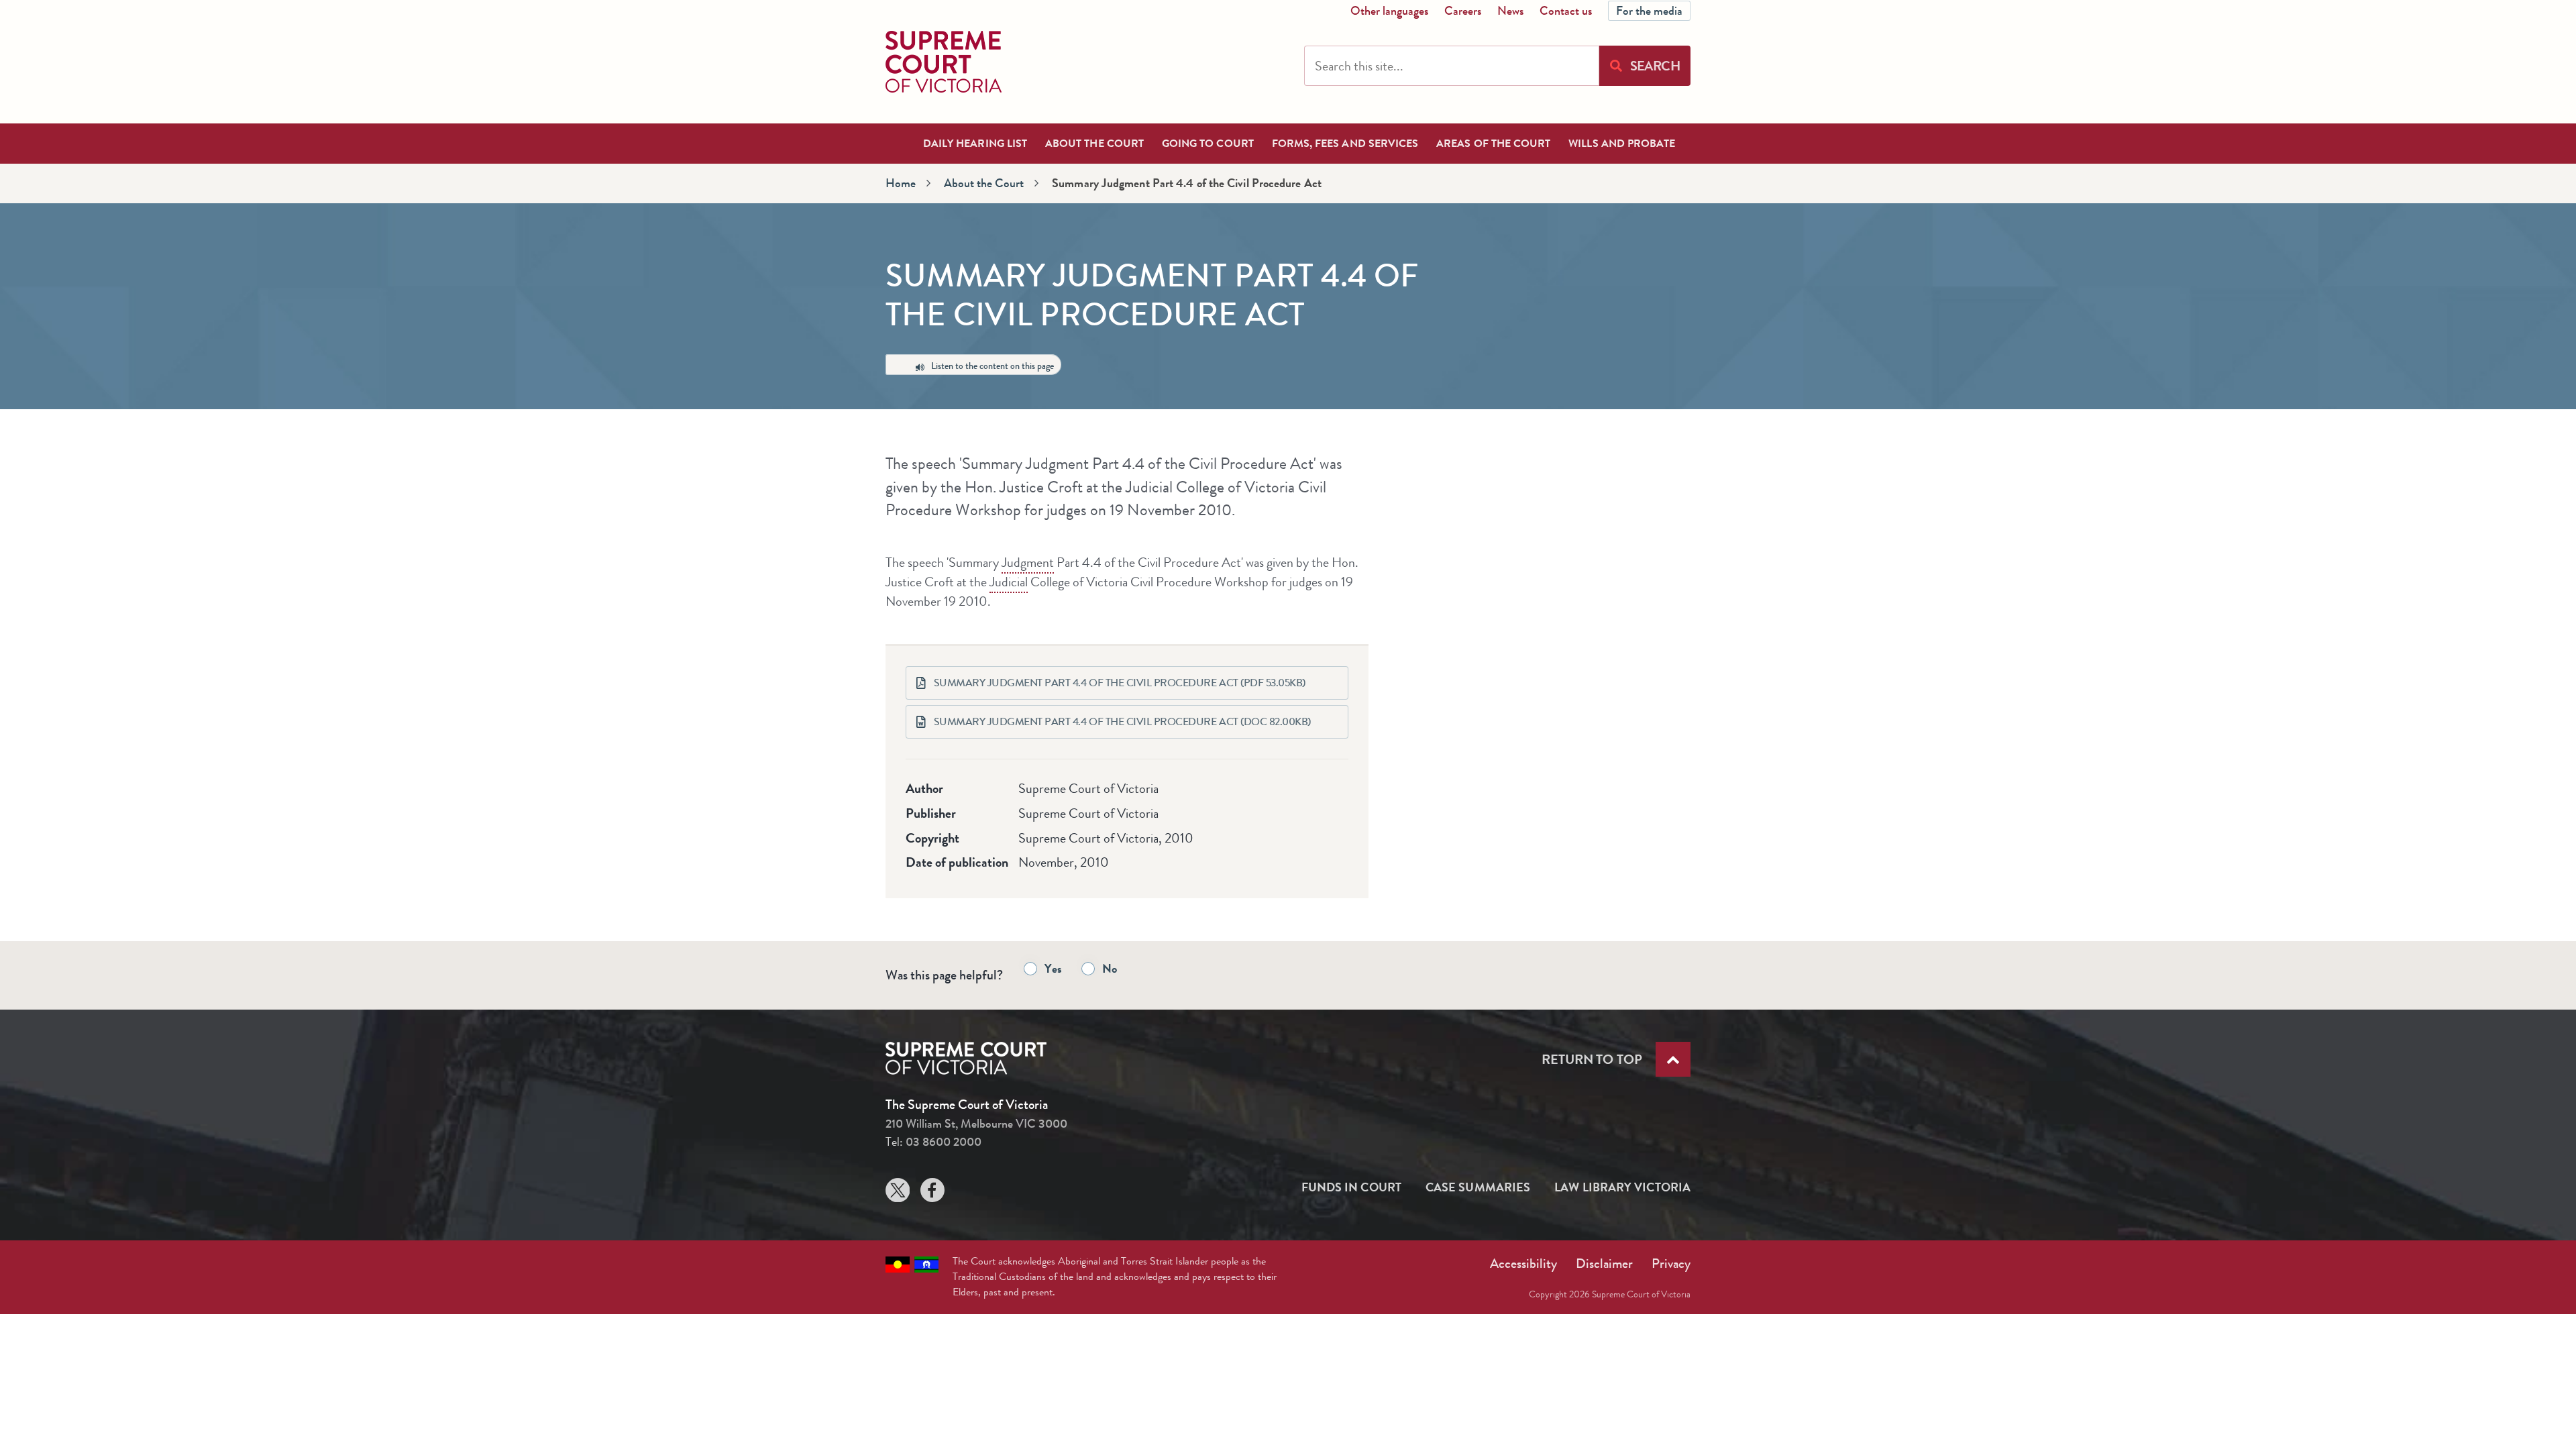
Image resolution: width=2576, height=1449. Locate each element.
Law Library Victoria (1622, 1187)
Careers (1463, 11)
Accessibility (1523, 1264)
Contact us (1566, 11)
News (1510, 11)
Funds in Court (1351, 1187)
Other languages (1389, 11)
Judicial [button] (1009, 582)
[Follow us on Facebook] (932, 1193)
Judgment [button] (1028, 562)
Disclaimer (1604, 1264)
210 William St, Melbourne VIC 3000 (976, 1124)
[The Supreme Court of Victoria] (944, 62)
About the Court (984, 183)
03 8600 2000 (944, 1142)
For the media (1649, 11)
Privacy (1671, 1264)
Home (901, 183)
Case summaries (1478, 1187)
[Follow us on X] (898, 1193)
